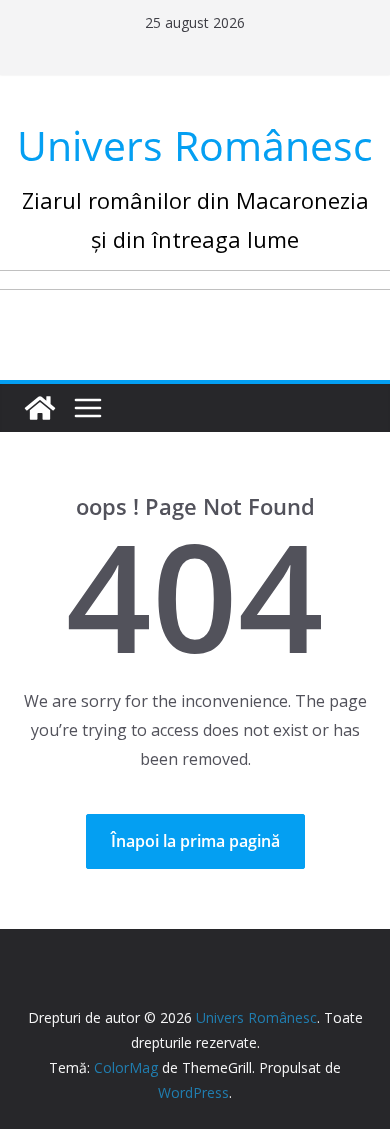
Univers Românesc (195, 145)
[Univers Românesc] (40, 408)
